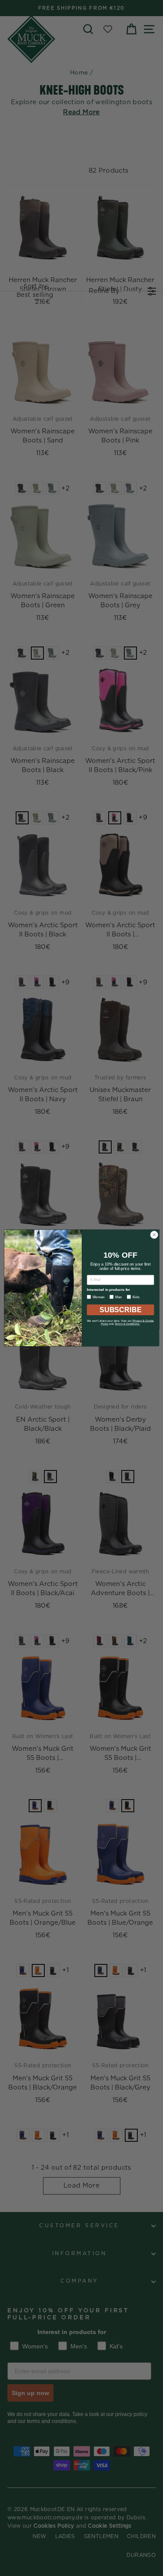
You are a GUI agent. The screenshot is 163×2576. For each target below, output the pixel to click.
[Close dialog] (154, 1235)
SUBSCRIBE (120, 1310)
